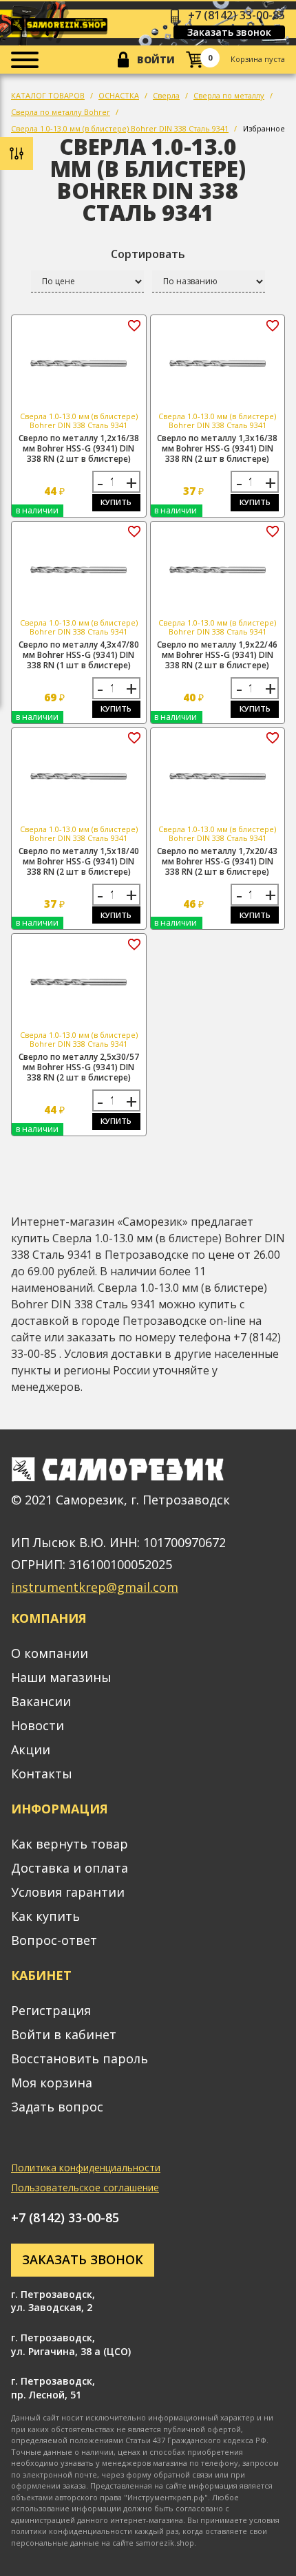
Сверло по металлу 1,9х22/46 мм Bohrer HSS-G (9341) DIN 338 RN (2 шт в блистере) (217, 655)
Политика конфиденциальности (86, 2168)
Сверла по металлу (229, 95)
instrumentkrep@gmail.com (95, 1587)
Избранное (264, 128)
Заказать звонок (229, 32)
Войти (156, 60)
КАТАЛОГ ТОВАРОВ (48, 95)
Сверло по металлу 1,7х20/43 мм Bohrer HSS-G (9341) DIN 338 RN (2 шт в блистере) (217, 861)
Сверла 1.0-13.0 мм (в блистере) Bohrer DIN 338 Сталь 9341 (120, 128)
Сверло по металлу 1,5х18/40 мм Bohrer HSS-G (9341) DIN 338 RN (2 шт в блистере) (79, 861)
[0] (194, 60)
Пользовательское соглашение (85, 2188)
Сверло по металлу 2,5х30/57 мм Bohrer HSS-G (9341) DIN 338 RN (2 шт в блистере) (79, 1067)
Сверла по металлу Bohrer (61, 112)
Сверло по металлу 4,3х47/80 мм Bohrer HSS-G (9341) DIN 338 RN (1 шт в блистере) (79, 655)
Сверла (166, 95)
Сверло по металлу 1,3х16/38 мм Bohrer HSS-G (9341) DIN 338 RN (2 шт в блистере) (217, 448)
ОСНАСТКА (119, 95)
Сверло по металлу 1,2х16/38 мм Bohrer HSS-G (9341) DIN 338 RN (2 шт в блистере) (79, 448)
